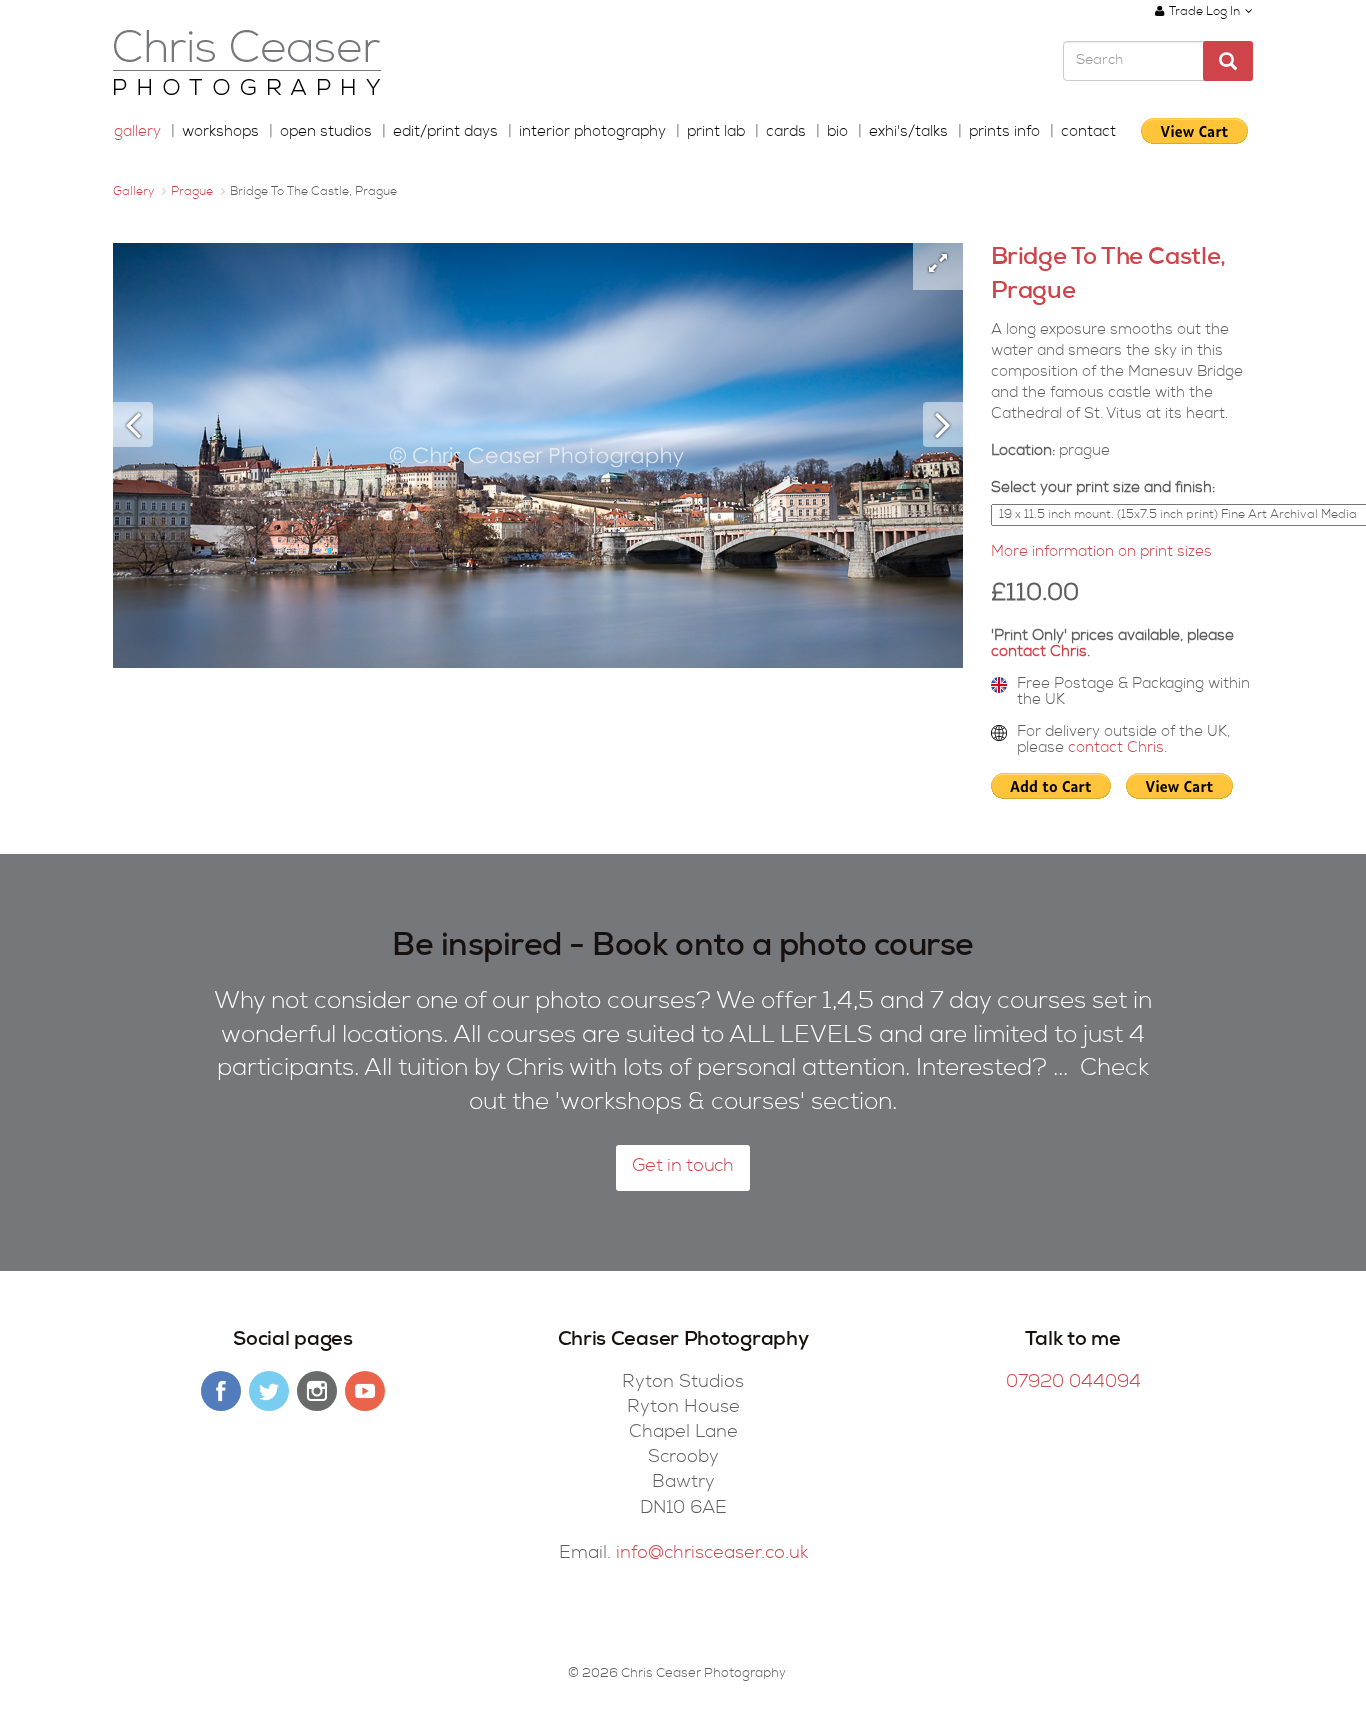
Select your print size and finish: (1103, 488)
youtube (365, 1391)
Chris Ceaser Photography (247, 63)
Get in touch (683, 1167)
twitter (269, 1391)
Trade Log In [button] (1204, 13)
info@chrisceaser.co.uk (712, 1554)
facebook (221, 1391)
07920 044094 (1073, 1383)
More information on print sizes (1101, 552)
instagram (317, 1391)
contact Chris (1039, 652)
